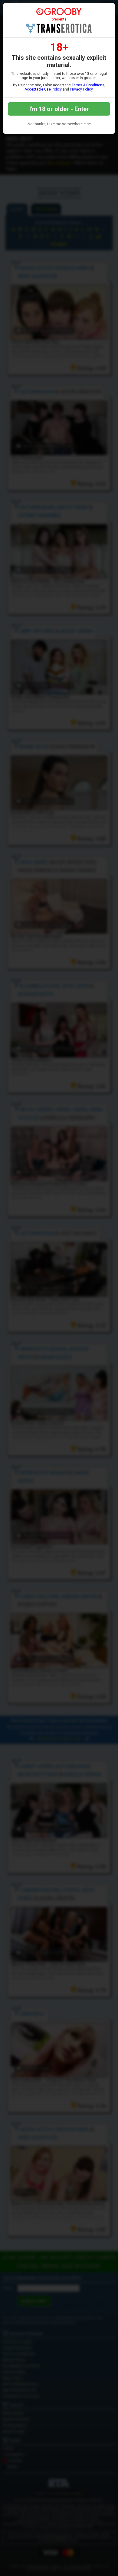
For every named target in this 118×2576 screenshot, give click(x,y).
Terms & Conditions (88, 85)
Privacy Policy (81, 89)
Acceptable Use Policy (43, 89)
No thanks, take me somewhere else (59, 124)
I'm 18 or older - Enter (59, 109)
